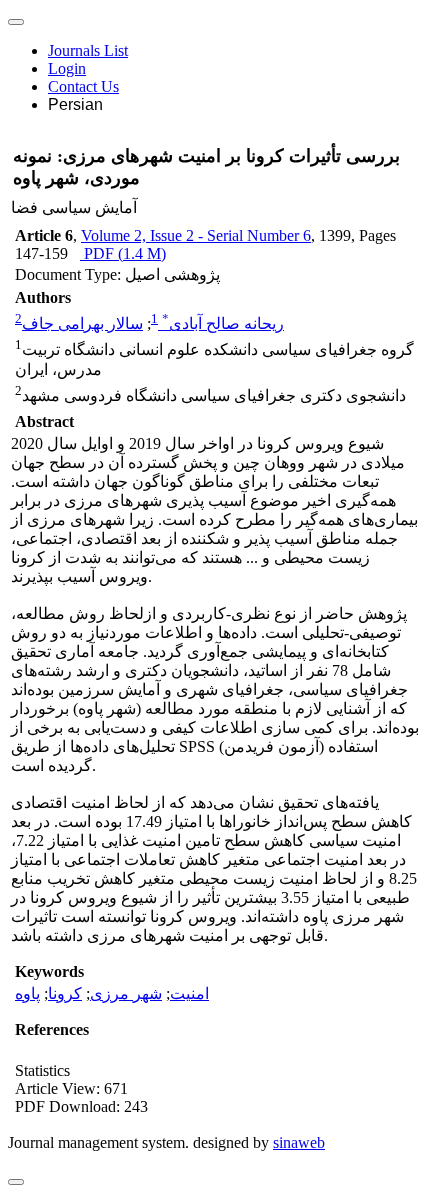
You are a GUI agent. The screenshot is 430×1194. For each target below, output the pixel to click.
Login (67, 68)
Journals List (88, 50)
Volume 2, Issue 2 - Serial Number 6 (196, 235)
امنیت (189, 993)
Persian (75, 104)
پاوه (27, 993)
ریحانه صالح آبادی (223, 323)
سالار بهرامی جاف (82, 323)
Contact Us (83, 86)
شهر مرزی (126, 993)
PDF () (123, 253)
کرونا (65, 993)
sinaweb (299, 1142)
